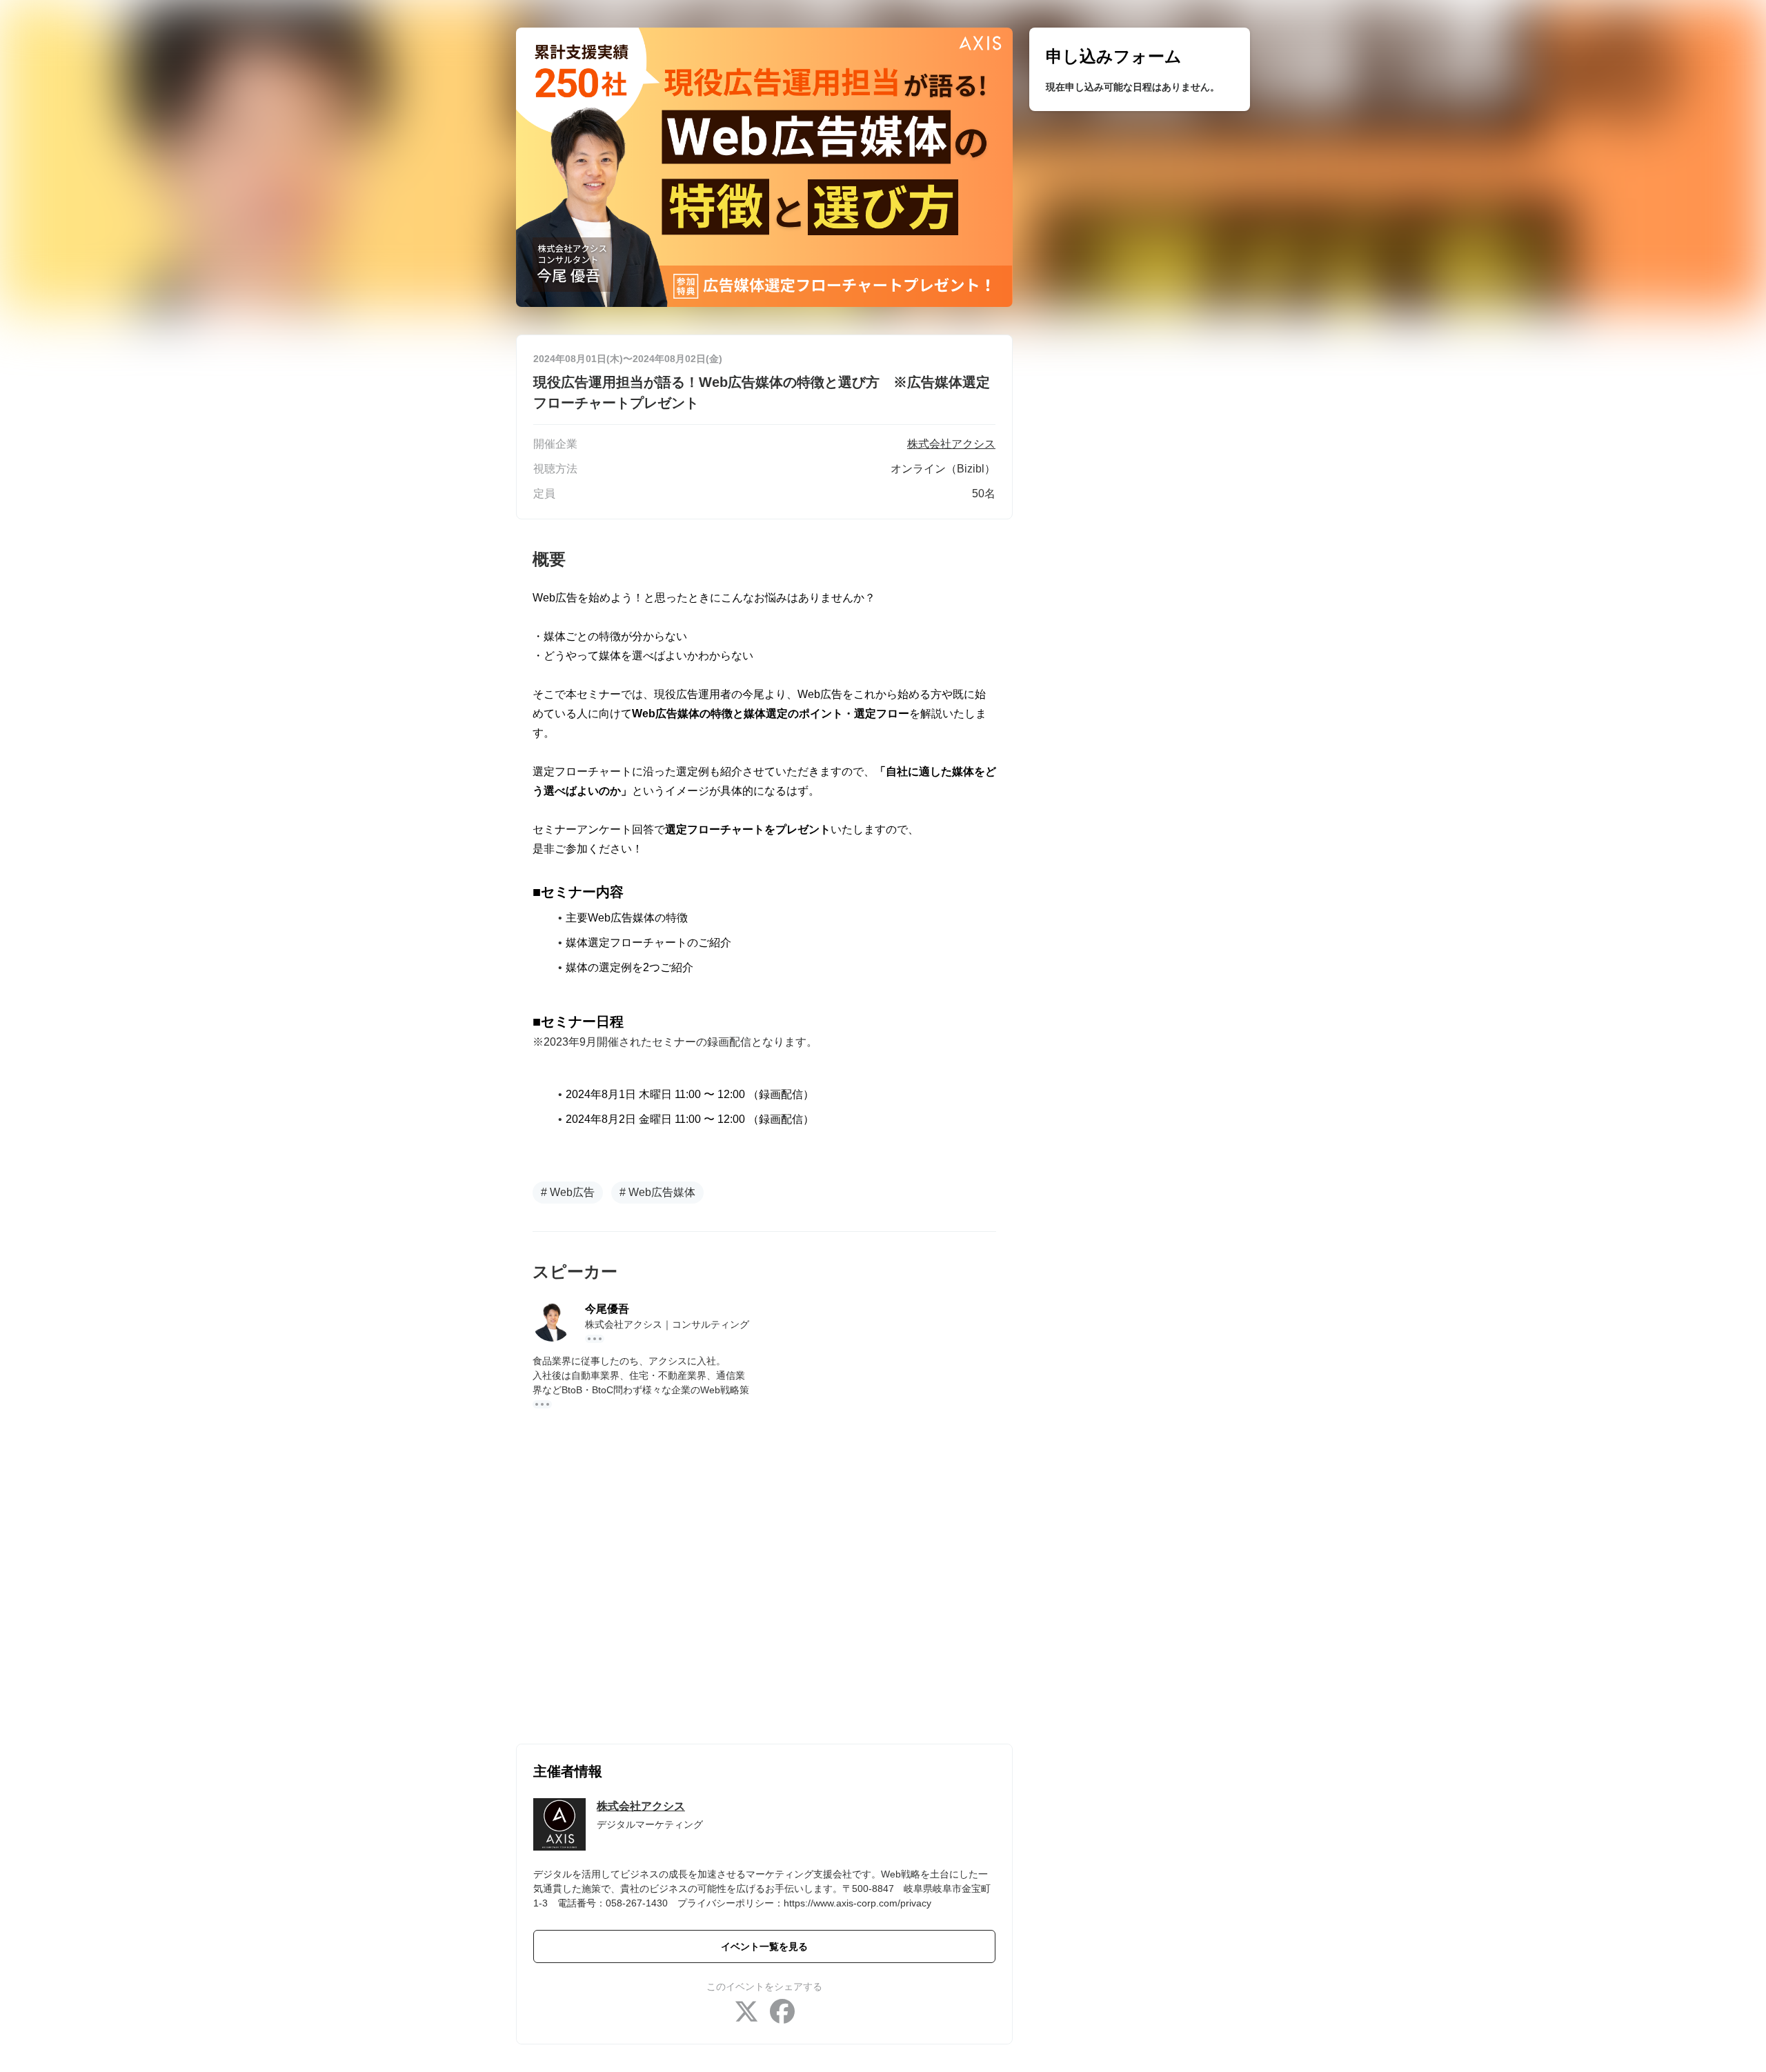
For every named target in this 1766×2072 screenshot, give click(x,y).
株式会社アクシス (641, 1806)
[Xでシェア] (746, 2013)
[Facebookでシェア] (782, 2013)
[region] (1140, 69)
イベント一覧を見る (764, 1946)
